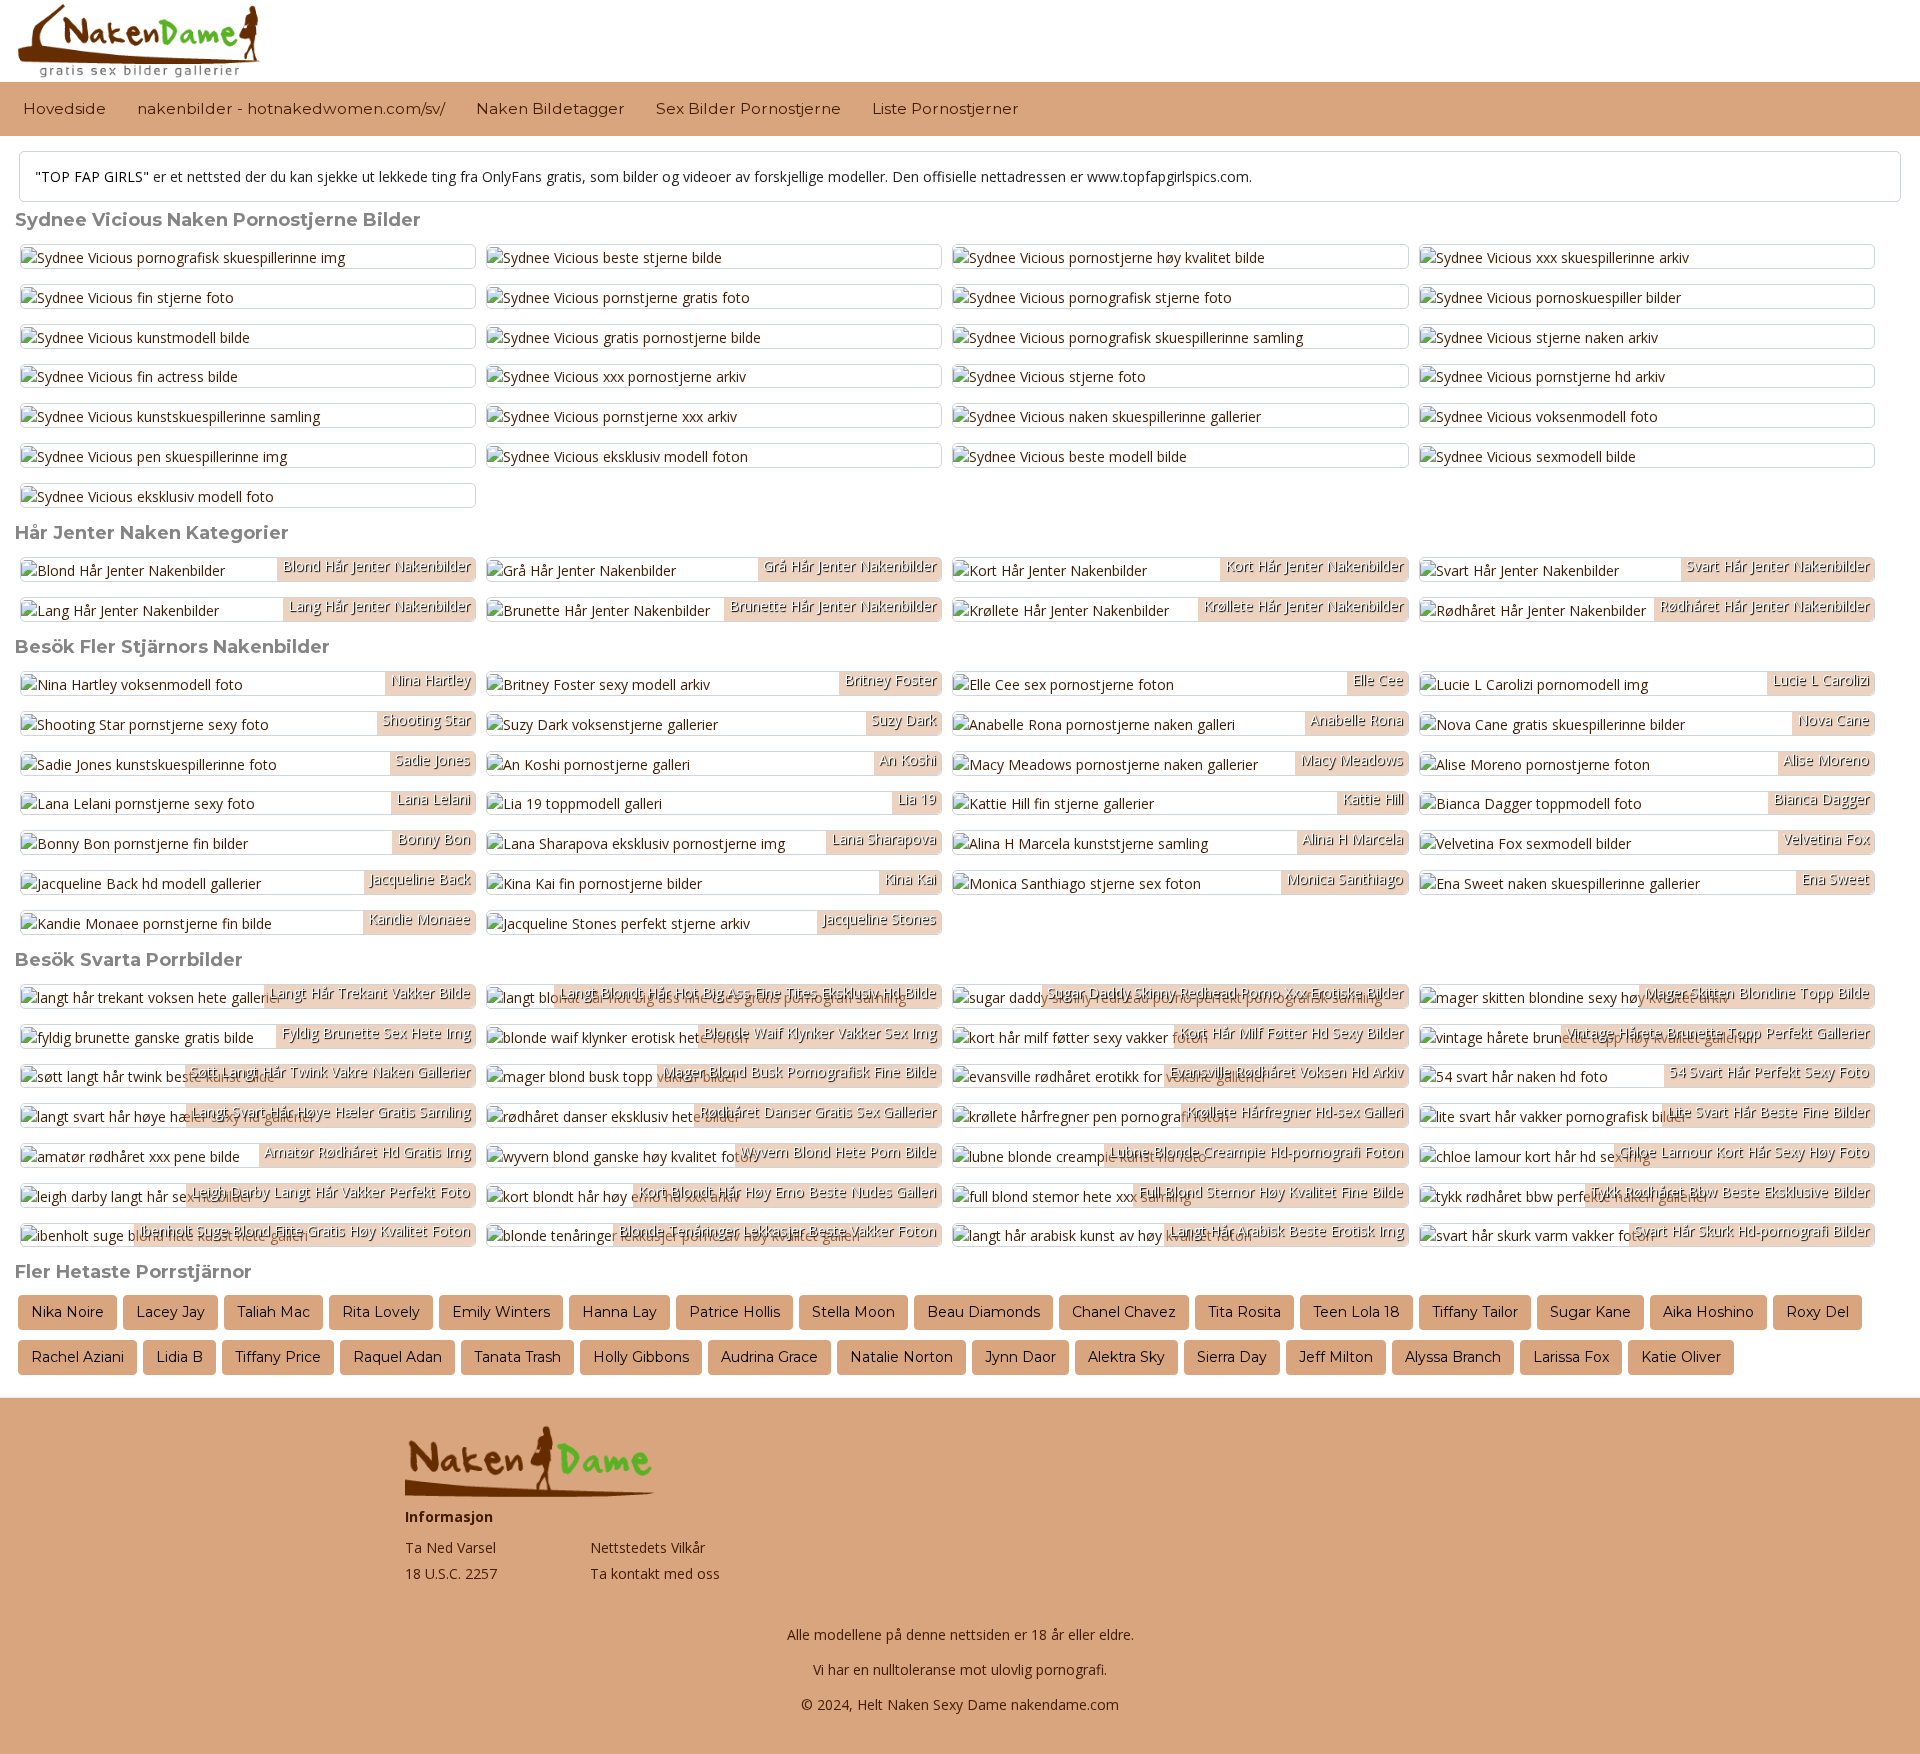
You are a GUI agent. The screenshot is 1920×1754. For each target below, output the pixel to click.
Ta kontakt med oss (655, 1573)
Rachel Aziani (77, 1357)
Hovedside (64, 108)
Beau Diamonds (983, 1312)
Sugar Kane (1590, 1312)
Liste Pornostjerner (945, 108)
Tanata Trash (517, 1357)
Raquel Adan (397, 1357)
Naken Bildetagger (550, 108)
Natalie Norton (901, 1357)
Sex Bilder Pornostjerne (748, 108)
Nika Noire (67, 1312)
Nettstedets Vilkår (647, 1547)
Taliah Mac (273, 1312)
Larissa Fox (1571, 1357)
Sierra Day (1232, 1357)
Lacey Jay (170, 1312)
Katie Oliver (1681, 1357)
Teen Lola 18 (1356, 1312)
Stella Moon (853, 1312)
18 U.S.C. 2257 (451, 1573)
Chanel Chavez (1124, 1312)
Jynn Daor (1020, 1357)
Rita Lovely (381, 1312)
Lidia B (179, 1357)
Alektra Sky (1126, 1357)
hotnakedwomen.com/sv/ (346, 108)
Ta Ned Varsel (450, 1547)
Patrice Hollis (734, 1312)
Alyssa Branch (1453, 1357)
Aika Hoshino (1708, 1312)
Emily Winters (501, 1312)
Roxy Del (1817, 1312)
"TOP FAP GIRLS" (92, 176)
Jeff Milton (1336, 1357)
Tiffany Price (278, 1357)
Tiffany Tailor (1475, 1312)
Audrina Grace (769, 1357)
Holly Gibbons (641, 1357)
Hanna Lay (619, 1312)
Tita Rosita (1244, 1312)
